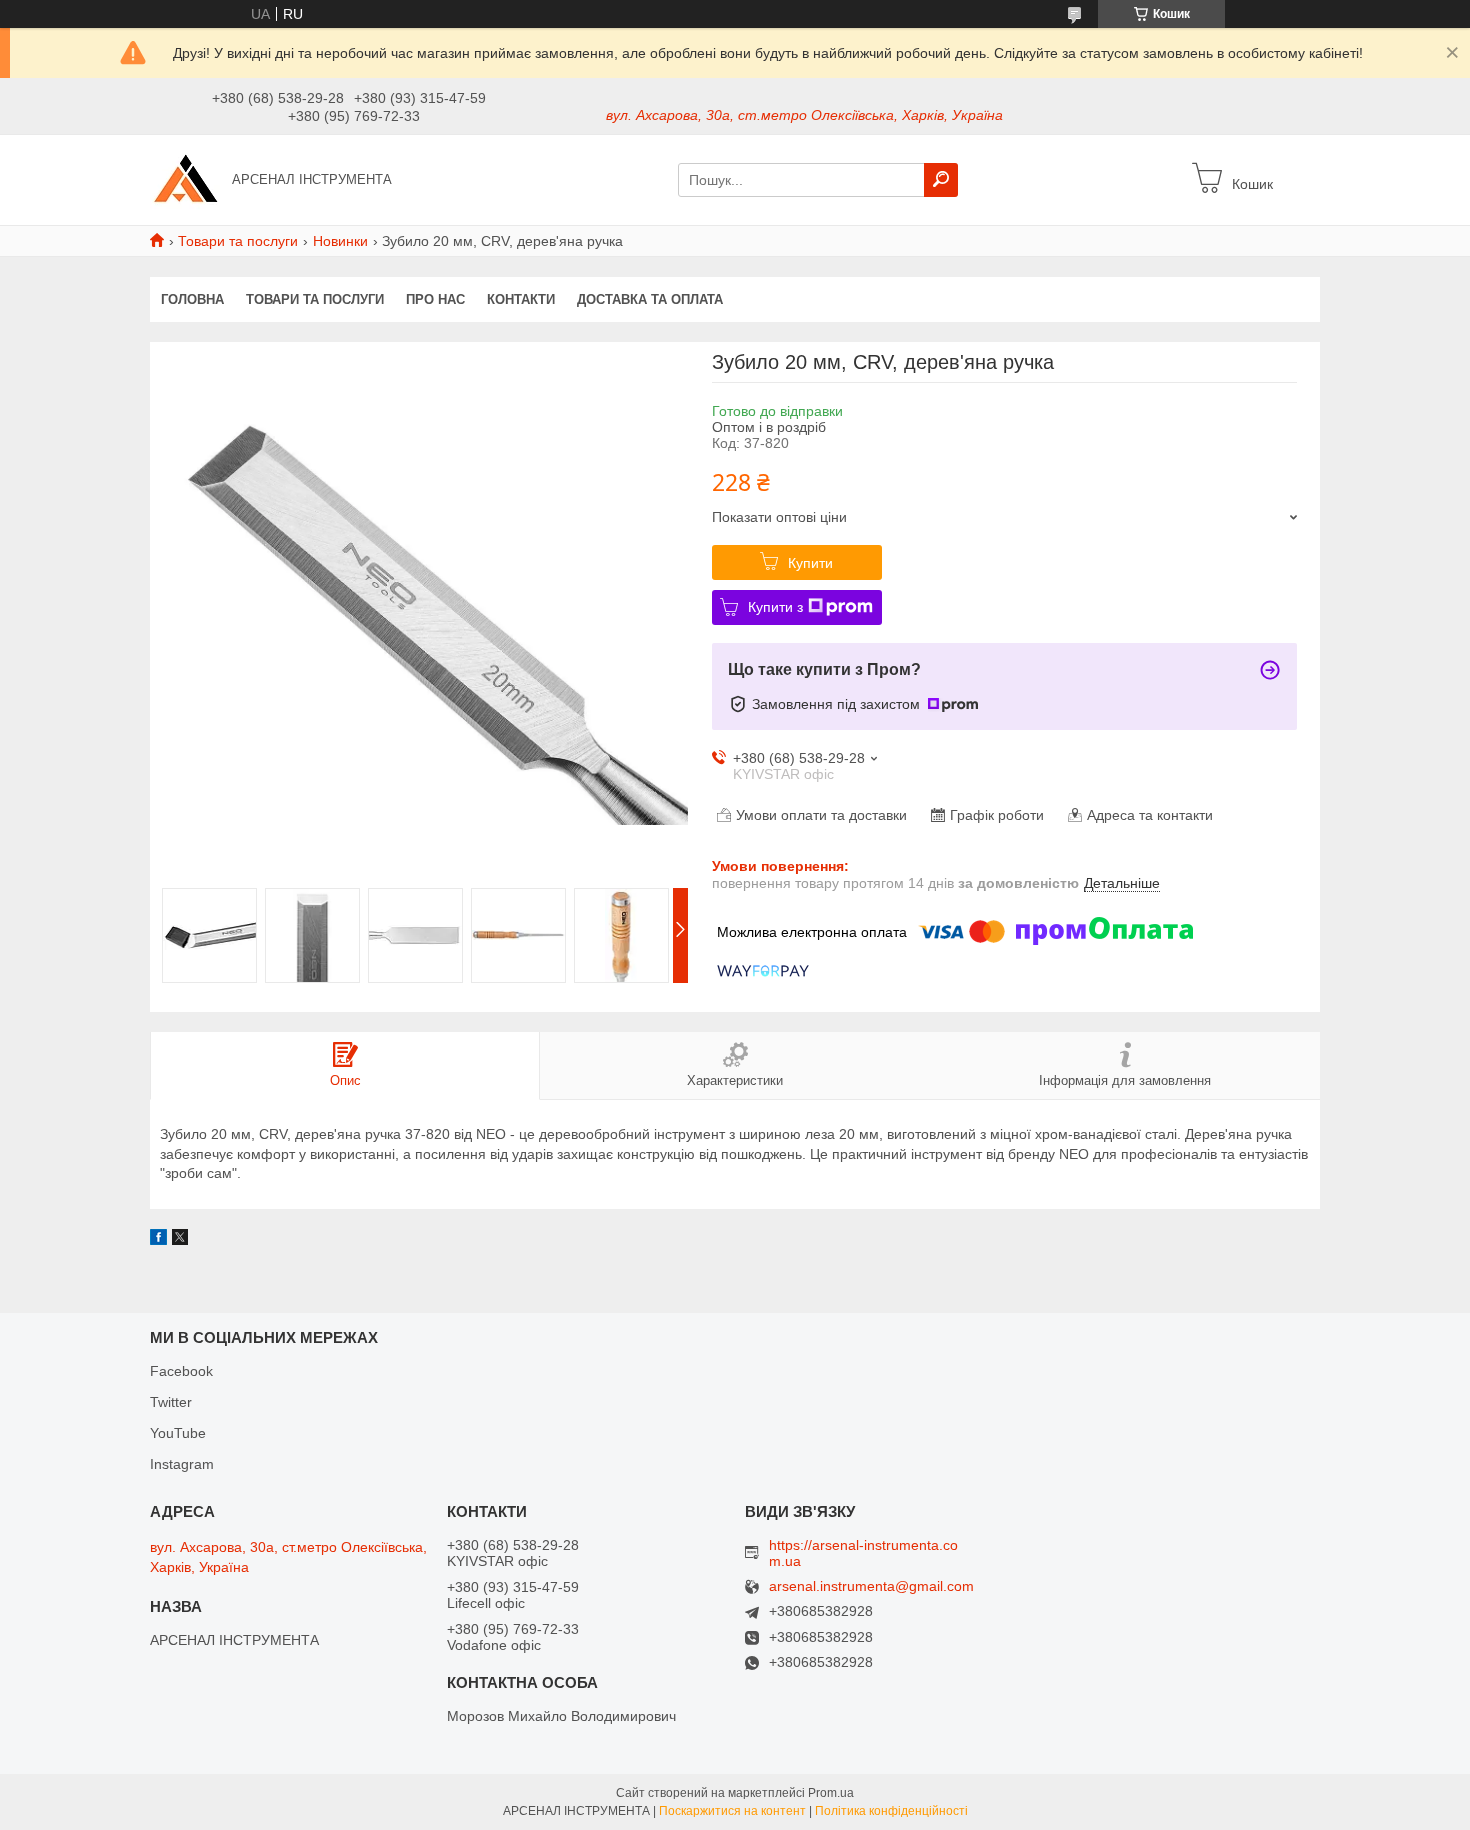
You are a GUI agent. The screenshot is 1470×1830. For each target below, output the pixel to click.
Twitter (171, 1402)
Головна (192, 299)
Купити (810, 563)
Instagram (182, 1464)
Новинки (340, 241)
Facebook (181, 1371)
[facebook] (158, 1240)
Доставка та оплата (650, 299)
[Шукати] (941, 180)
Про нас (435, 299)
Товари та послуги (238, 241)
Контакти (521, 299)
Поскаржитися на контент (732, 1811)
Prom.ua (831, 1793)
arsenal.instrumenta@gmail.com (871, 1586)
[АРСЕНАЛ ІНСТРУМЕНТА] (185, 179)
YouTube (178, 1433)
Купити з (775, 607)
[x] (180, 1240)
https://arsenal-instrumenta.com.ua (863, 1553)
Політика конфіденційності (891, 1811)
